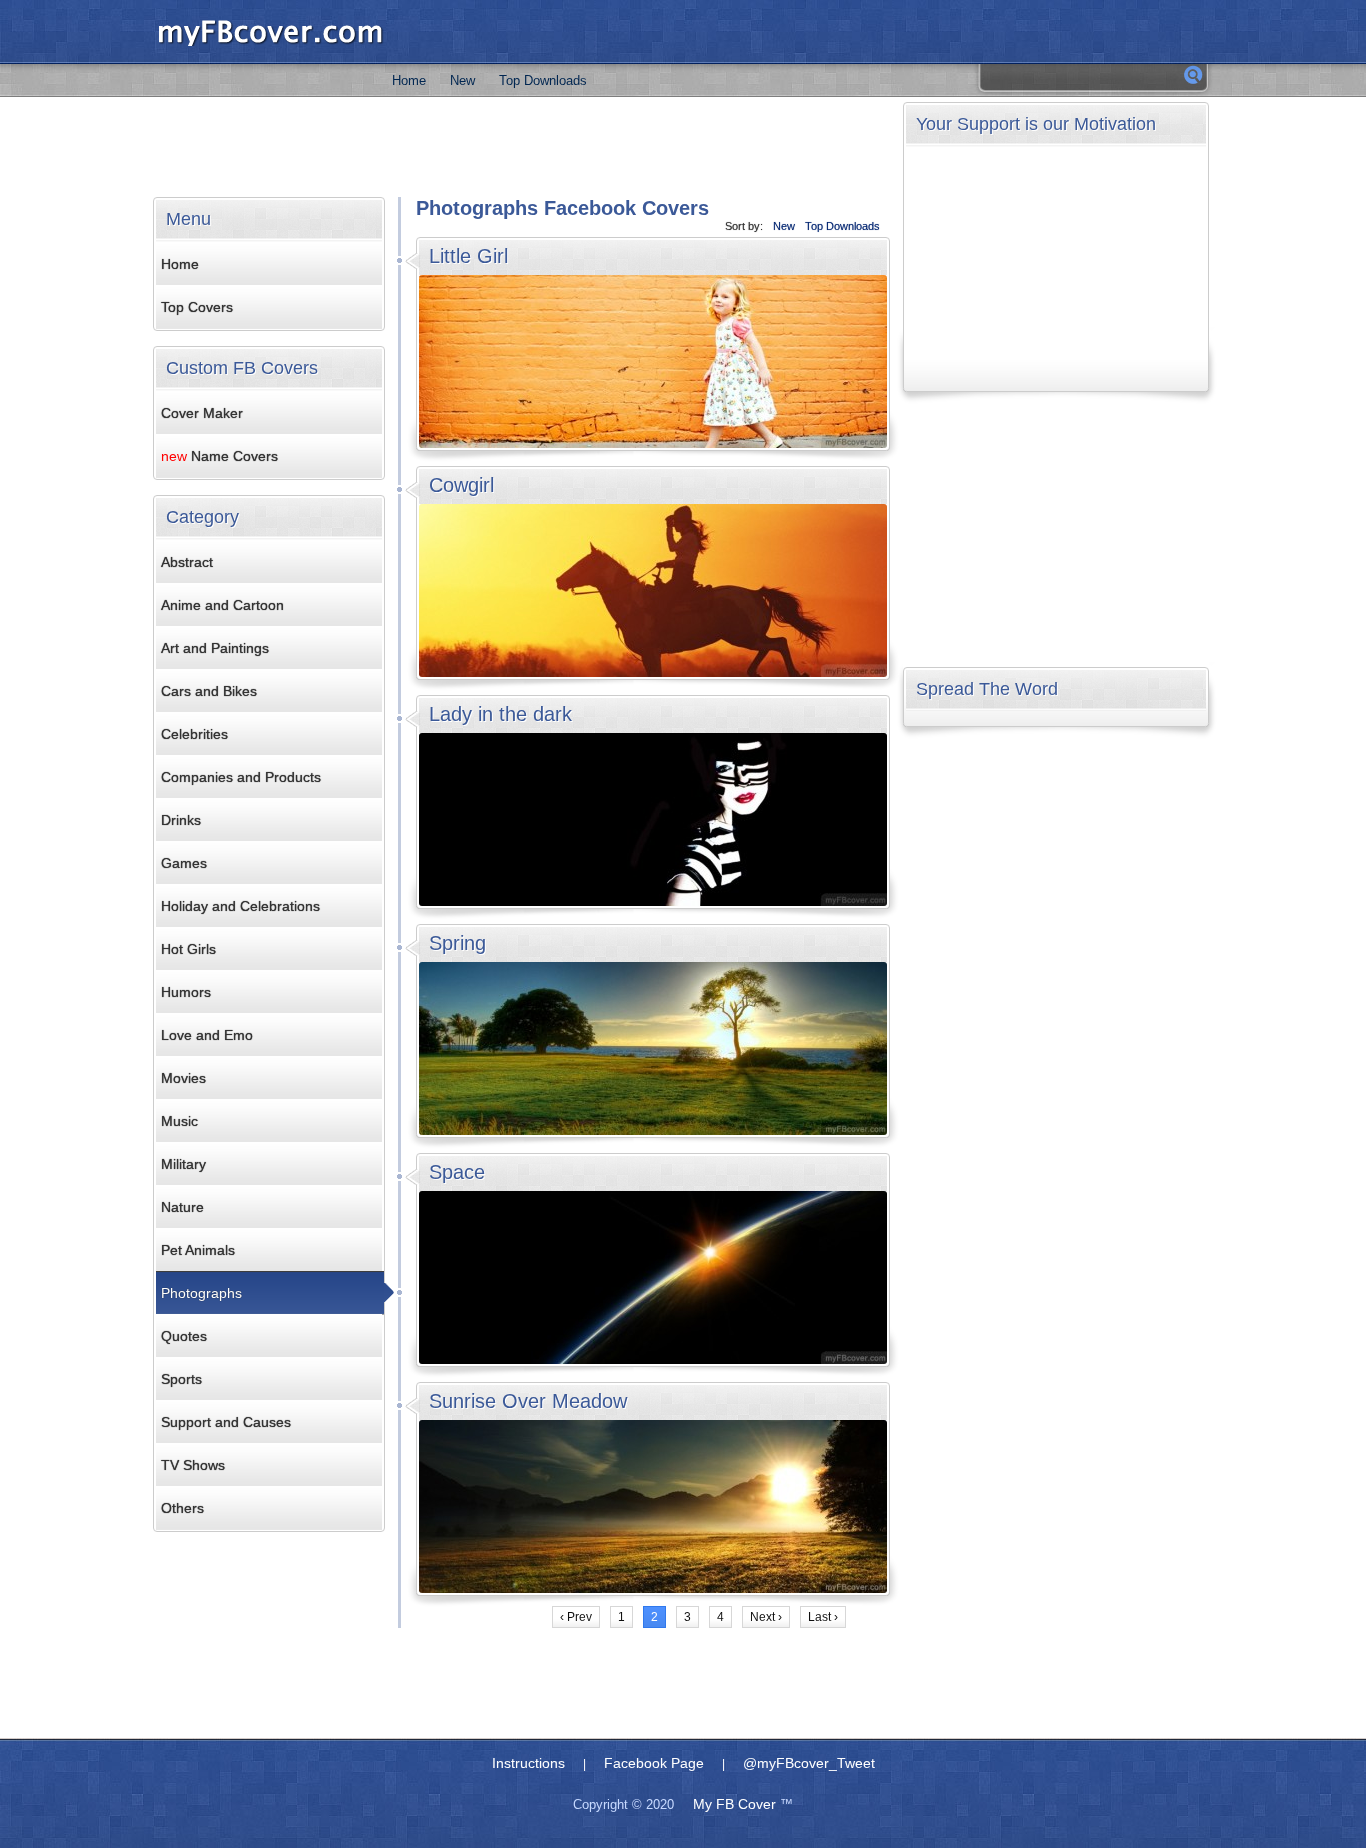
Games (184, 863)
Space (457, 1172)
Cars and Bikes (209, 691)
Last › (823, 1617)
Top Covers (197, 307)
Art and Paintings (215, 648)
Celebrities (194, 734)
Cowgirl (461, 485)
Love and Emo (207, 1035)
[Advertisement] (522, 147)
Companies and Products (241, 777)
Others (182, 1508)
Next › (766, 1617)
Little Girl (468, 256)
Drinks (181, 820)
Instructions (528, 1763)
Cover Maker (202, 413)
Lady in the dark (500, 714)
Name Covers (219, 456)
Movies (183, 1078)
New (462, 80)
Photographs (201, 1293)
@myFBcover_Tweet (809, 1763)
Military (183, 1164)
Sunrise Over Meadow (528, 1401)
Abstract (187, 562)
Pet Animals (198, 1250)
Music (179, 1121)
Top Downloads (543, 80)
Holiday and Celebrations (240, 906)
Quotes (184, 1336)
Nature (182, 1207)
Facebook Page (654, 1763)
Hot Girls (188, 949)
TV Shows (193, 1465)
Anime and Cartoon (222, 605)
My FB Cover (734, 1804)
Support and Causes (226, 1422)
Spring (457, 943)
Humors (186, 992)
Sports (181, 1379)
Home (409, 80)
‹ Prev (576, 1617)
